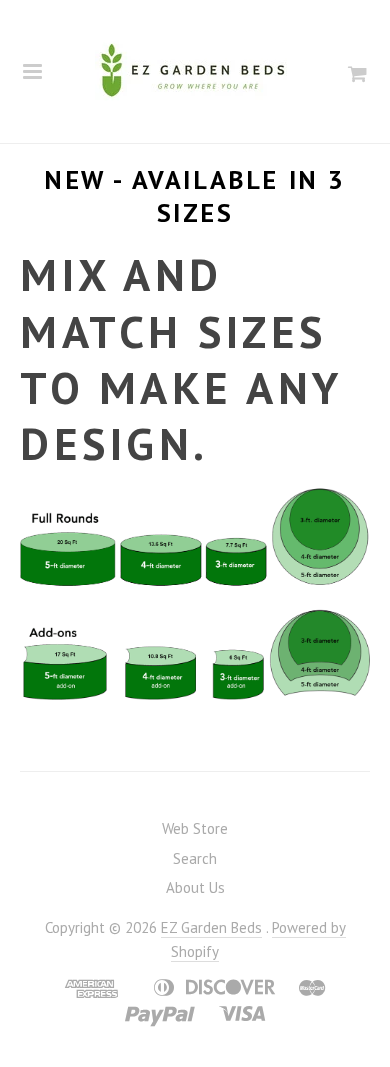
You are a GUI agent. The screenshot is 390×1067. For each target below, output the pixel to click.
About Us (195, 887)
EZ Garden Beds (211, 927)
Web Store (195, 828)
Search (195, 858)
